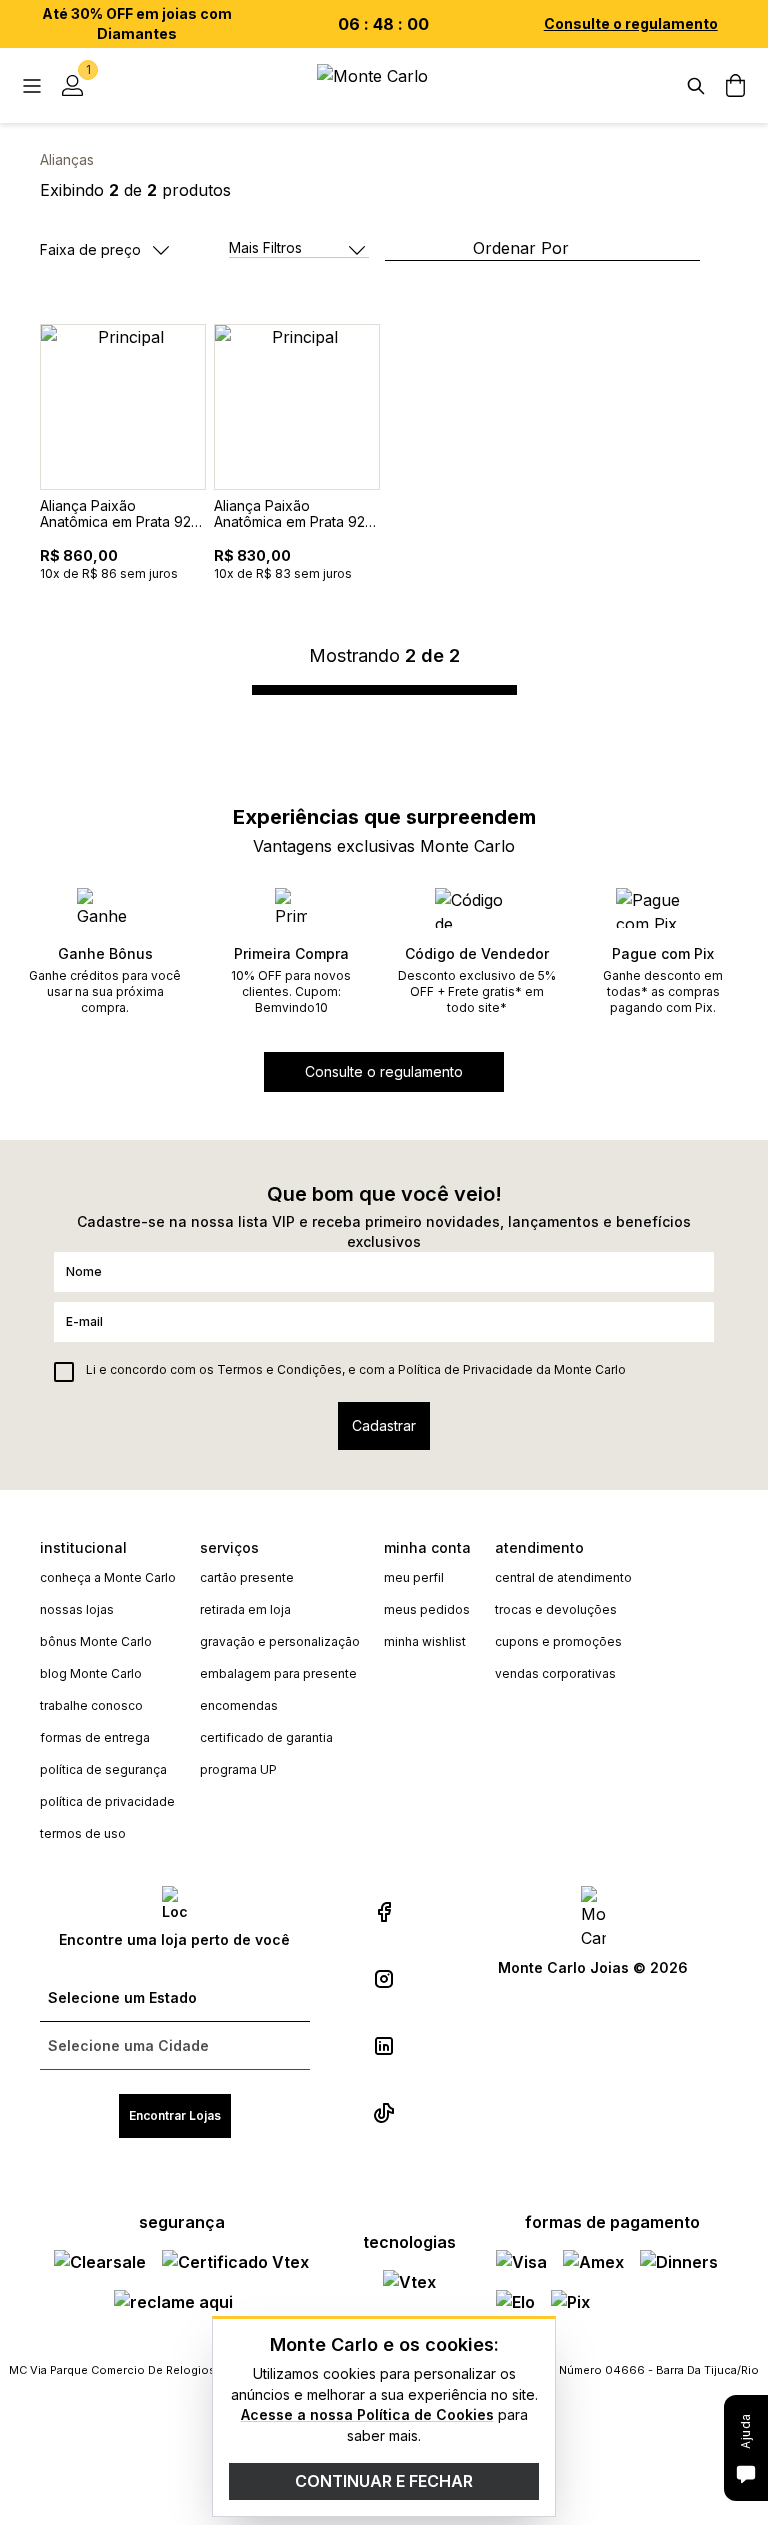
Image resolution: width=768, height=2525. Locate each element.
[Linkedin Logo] (384, 2046)
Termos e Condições (279, 1369)
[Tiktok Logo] (384, 2113)
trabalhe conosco (91, 1705)
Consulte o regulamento (631, 23)
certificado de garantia (266, 1737)
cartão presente (247, 1577)
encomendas (239, 1705)
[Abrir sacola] (736, 86)
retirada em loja (245, 1609)
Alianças (67, 159)
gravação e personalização (280, 1641)
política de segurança (103, 1769)
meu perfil (414, 1577)
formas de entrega (95, 1737)
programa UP (238, 1769)
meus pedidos (427, 1609)
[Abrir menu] (32, 86)
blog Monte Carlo (91, 1673)
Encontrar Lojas (175, 2115)
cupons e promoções (558, 1641)
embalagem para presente (278, 1673)
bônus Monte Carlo (96, 1641)
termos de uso (83, 1833)
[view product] (123, 407)
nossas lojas (77, 1609)
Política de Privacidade (465, 1369)
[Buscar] (696, 86)
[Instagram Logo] (384, 1979)
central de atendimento (563, 1577)
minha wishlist (425, 1641)
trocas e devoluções (556, 1609)
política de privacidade (107, 1801)
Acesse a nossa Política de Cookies (367, 2414)
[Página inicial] (384, 85)
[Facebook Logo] (384, 1912)
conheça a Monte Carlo (108, 1577)
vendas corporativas (555, 1673)
